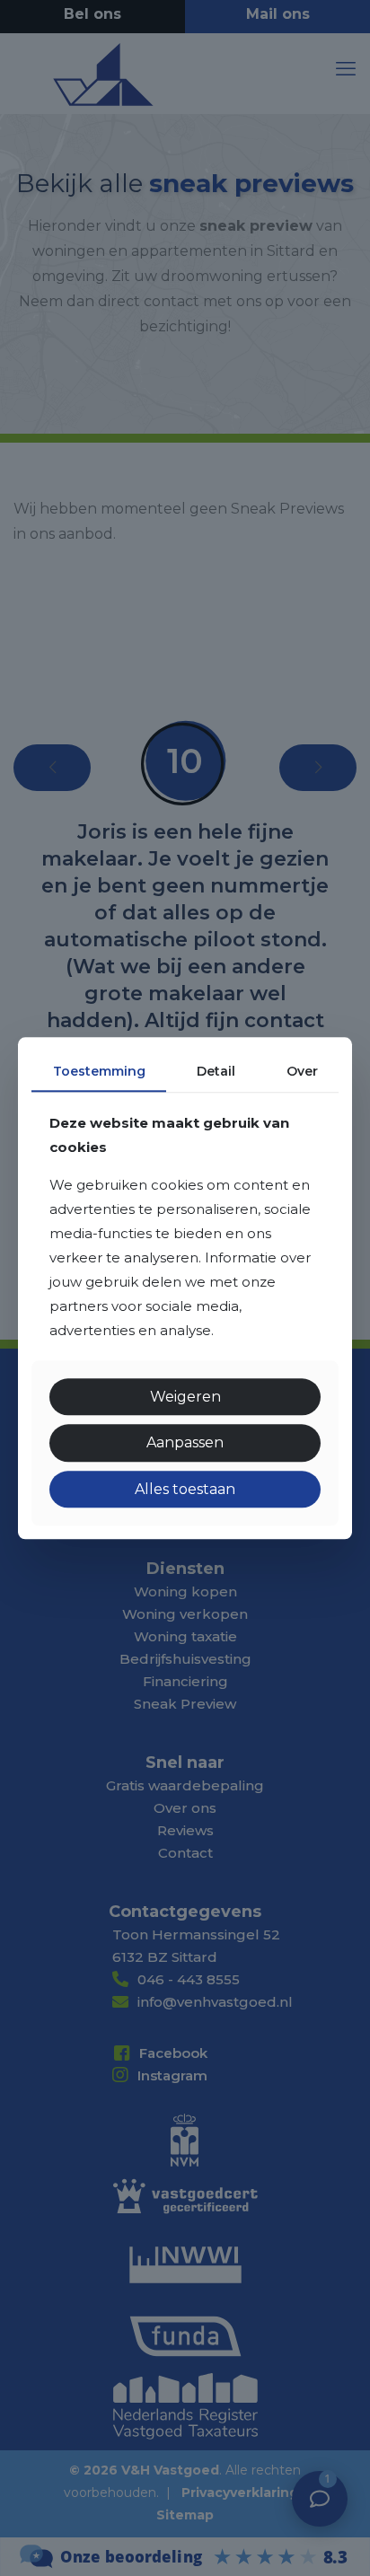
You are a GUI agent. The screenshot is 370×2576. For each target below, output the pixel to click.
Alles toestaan (185, 1489)
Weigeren (185, 1398)
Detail (216, 1071)
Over (302, 1071)
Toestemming (99, 1071)
